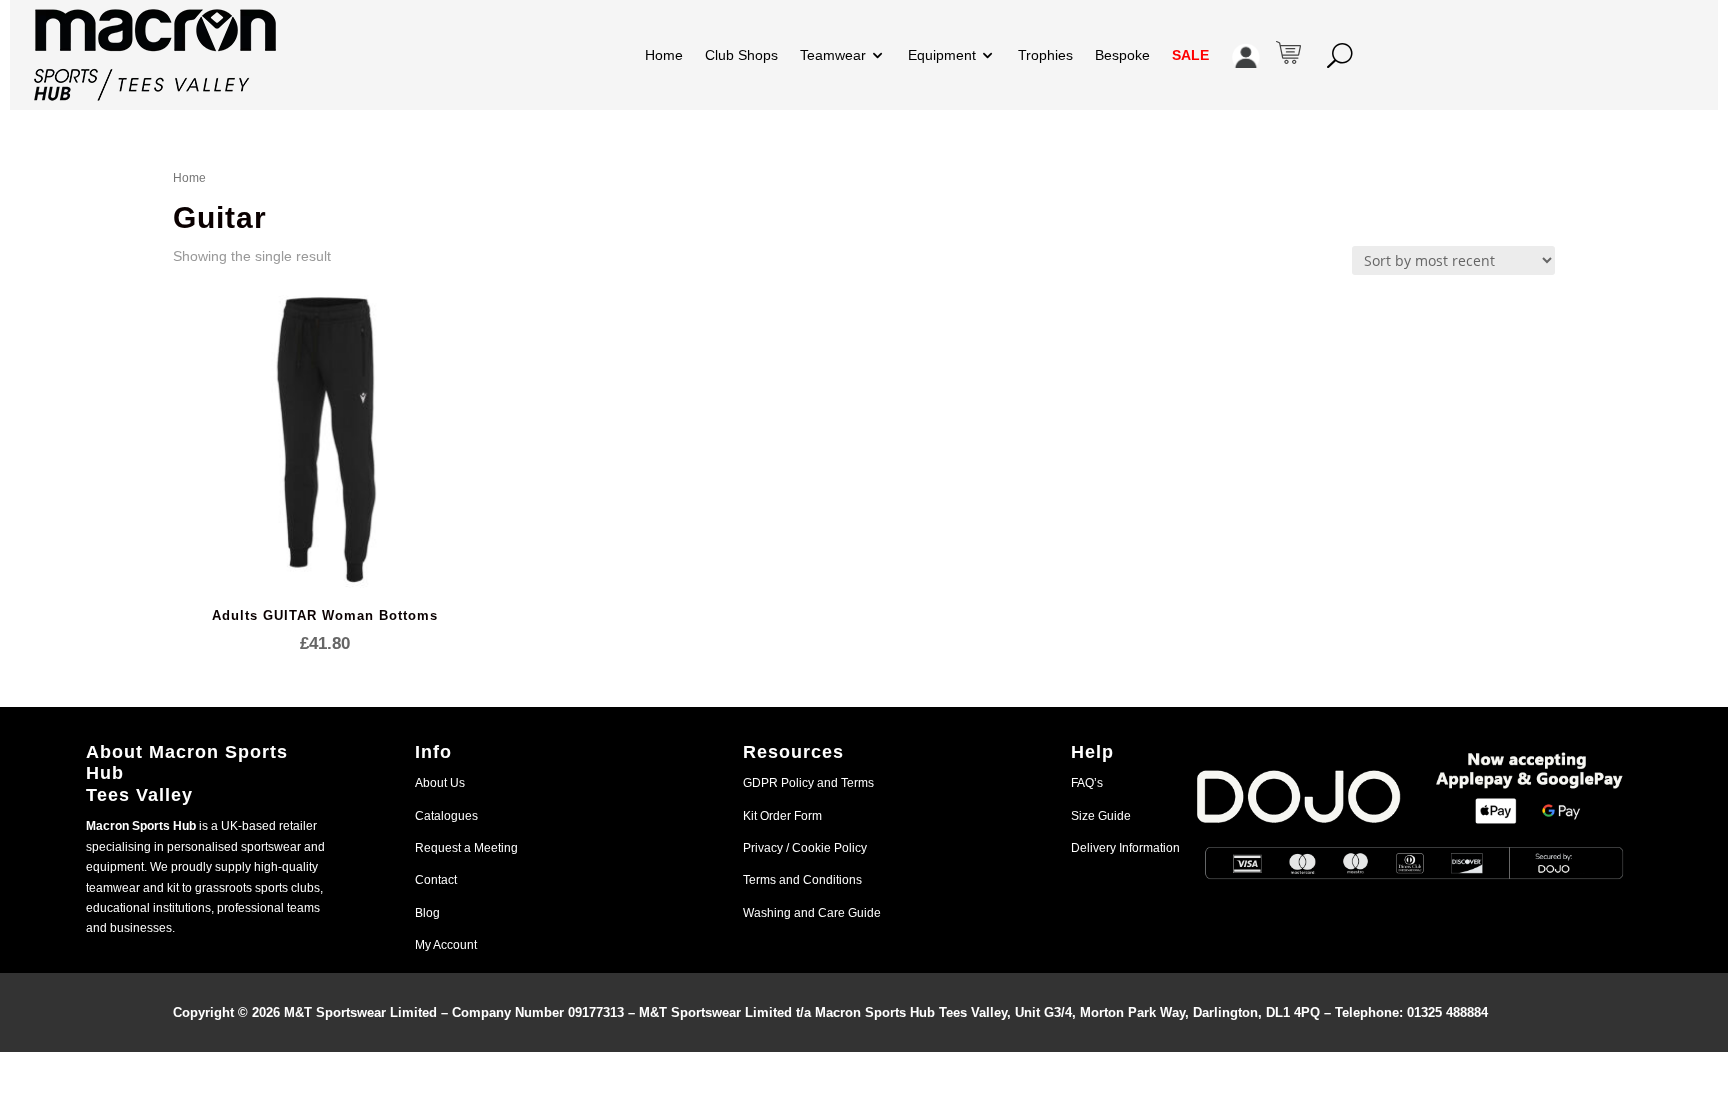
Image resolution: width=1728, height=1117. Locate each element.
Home (664, 55)
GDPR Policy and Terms (808, 783)
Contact (436, 880)
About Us (440, 783)
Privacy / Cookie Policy (805, 848)
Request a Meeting (466, 848)
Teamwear (833, 55)
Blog (427, 913)
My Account (446, 945)
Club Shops (741, 55)
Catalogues (446, 816)
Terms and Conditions (802, 880)
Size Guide (1101, 816)
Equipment (942, 55)
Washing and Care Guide (812, 913)
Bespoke (1122, 55)
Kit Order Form (782, 816)
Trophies (1045, 55)
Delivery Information (1125, 848)
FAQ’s (1087, 783)
